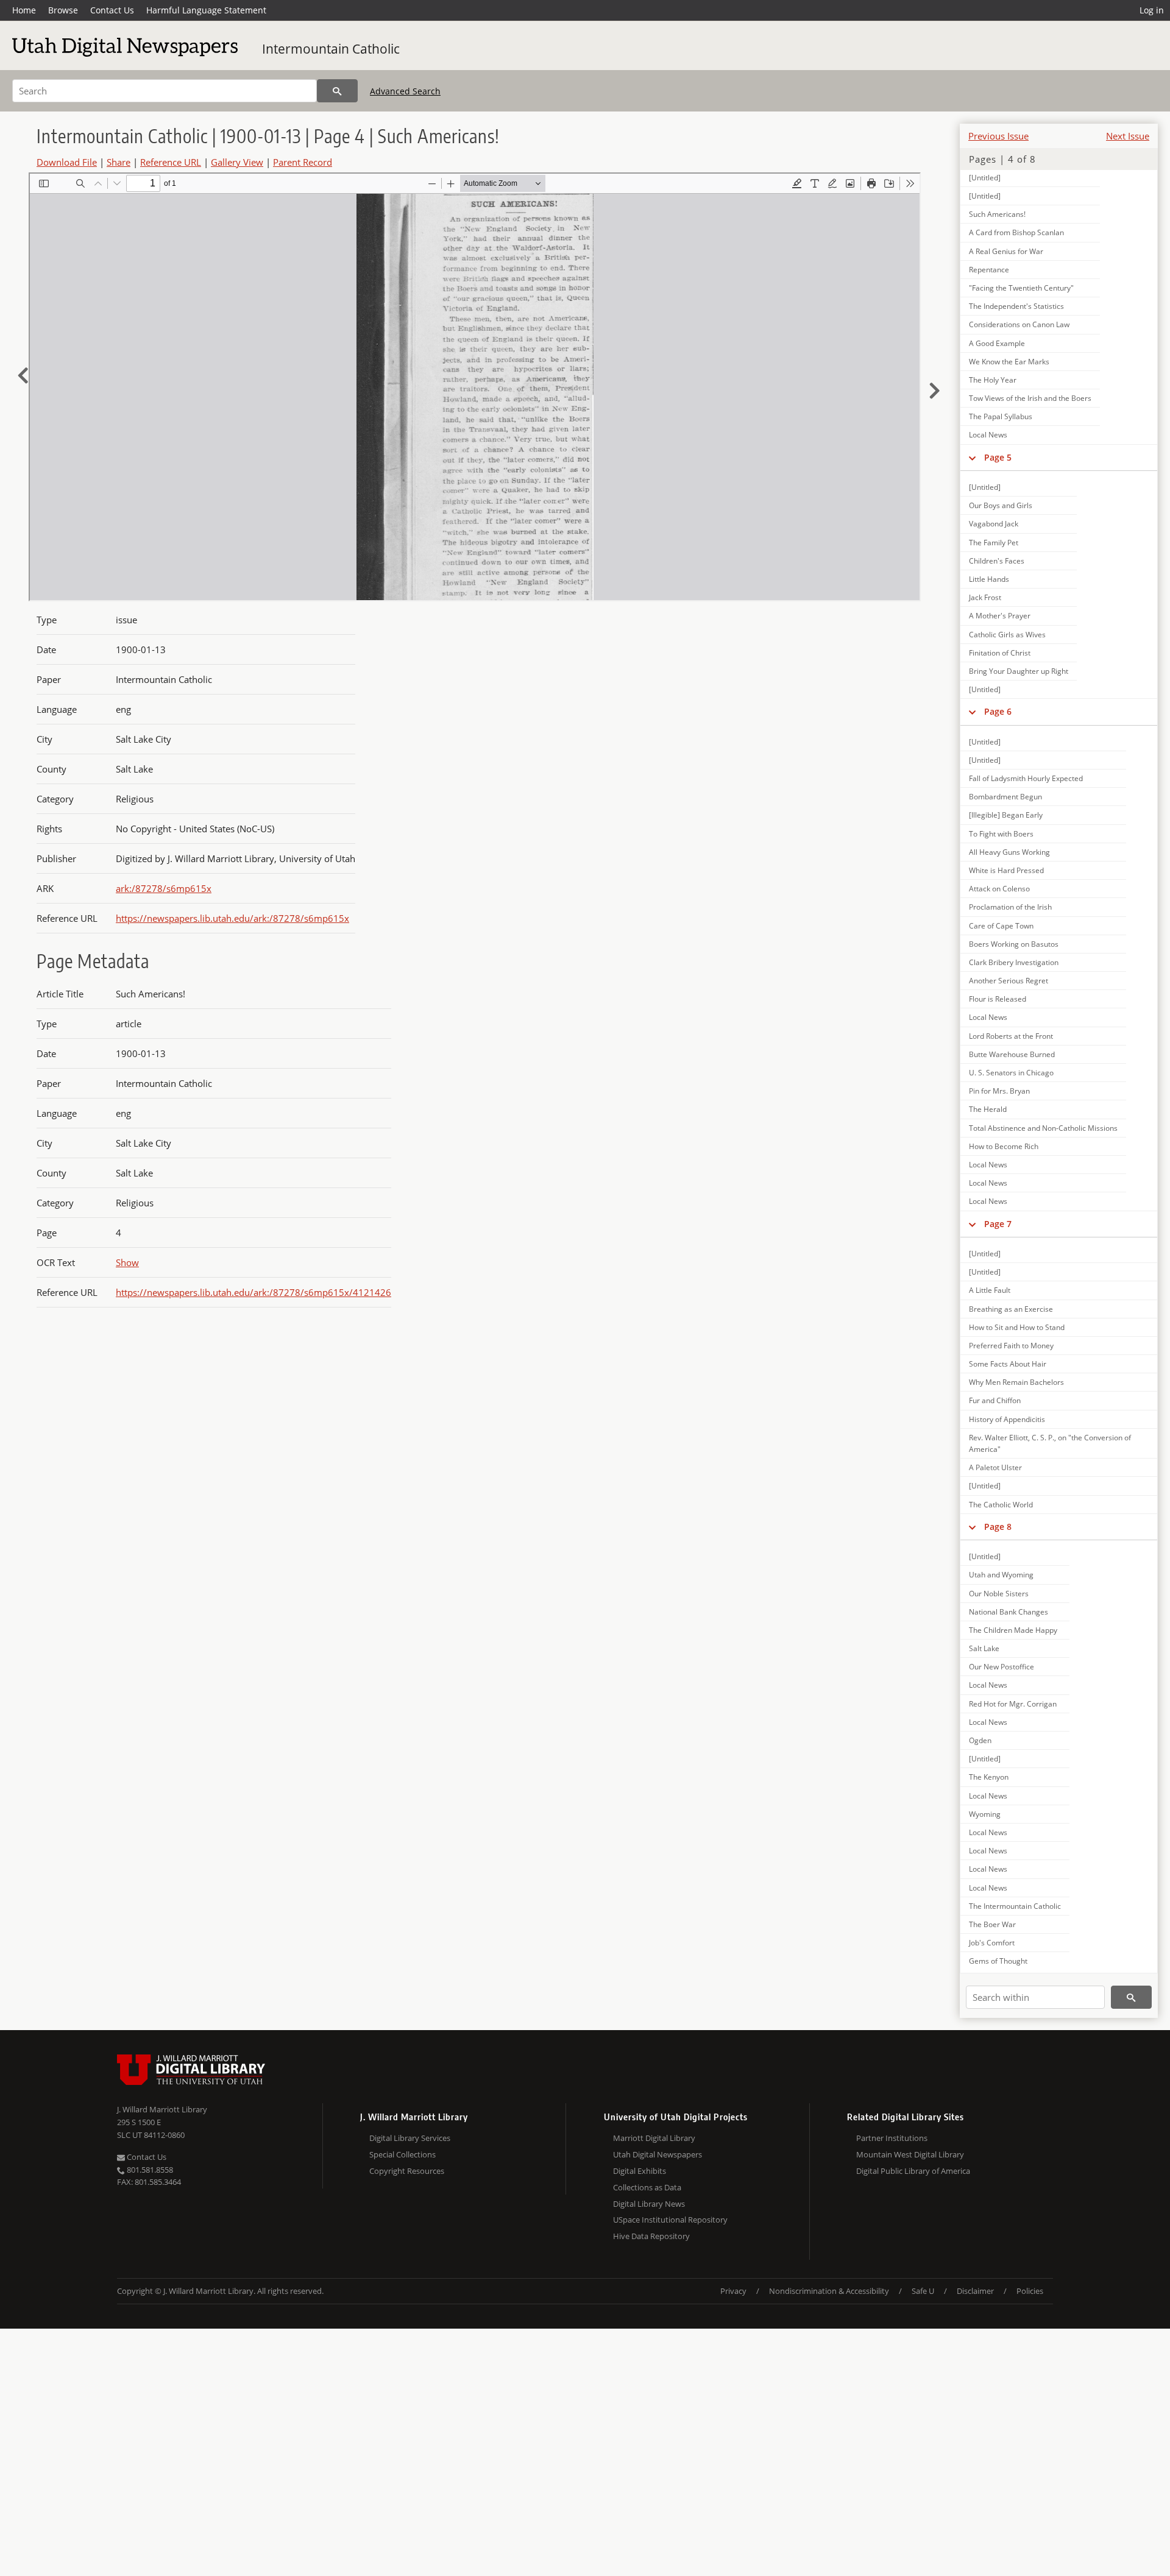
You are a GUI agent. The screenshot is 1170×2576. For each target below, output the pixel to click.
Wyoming (985, 1814)
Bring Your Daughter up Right (1019, 671)
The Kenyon (989, 1777)
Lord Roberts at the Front (1011, 1036)
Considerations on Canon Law (1019, 324)
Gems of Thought (998, 1961)
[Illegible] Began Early (1006, 815)
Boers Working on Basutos (1014, 944)
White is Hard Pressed (1006, 870)
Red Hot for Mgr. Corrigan (1013, 1704)
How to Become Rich (1004, 1146)
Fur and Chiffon (995, 1400)
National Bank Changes (1009, 1612)
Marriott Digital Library (654, 2138)
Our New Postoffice (1002, 1667)
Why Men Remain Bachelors (1016, 1382)
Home (24, 10)
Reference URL (171, 162)
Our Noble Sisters (999, 1594)
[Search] (337, 91)
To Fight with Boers (1001, 834)
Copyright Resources (407, 2171)
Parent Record (303, 162)
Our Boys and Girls (1001, 505)
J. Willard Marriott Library (162, 2109)
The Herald (988, 1109)
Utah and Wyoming (1001, 1575)
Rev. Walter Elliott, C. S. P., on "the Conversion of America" (1050, 1443)
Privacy (733, 2291)
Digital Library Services (410, 2138)
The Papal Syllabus (1001, 416)
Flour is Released (998, 999)
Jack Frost (985, 597)
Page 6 (998, 711)
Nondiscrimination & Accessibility (829, 2291)
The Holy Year (993, 380)
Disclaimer (975, 2291)
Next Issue (1128, 136)
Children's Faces (997, 561)
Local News (988, 435)
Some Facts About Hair (1008, 1364)
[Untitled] (985, 178)
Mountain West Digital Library (910, 2154)
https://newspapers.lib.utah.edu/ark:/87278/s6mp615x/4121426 (253, 1292)
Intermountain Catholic (331, 49)
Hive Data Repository (651, 2236)
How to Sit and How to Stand (1017, 1327)
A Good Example (997, 343)
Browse (63, 10)
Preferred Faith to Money (1011, 1346)
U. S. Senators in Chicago (1011, 1073)
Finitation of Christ (1000, 653)
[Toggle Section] (972, 458)
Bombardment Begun (1005, 797)
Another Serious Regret (1009, 981)
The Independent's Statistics (1016, 306)
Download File (67, 162)
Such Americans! (997, 214)
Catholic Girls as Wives (1007, 635)
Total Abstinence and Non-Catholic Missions (1043, 1128)
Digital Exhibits (640, 2171)
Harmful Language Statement (206, 10)
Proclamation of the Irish (1010, 907)
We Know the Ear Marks (1009, 362)
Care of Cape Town (1001, 926)
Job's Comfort (992, 1943)
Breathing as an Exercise (1011, 1309)
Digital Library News (649, 2204)
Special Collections (402, 2154)
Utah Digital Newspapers (658, 2154)
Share (119, 162)
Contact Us (112, 10)
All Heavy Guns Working (1009, 852)
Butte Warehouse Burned (1012, 1054)
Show (127, 1262)
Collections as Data (647, 2187)
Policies (1030, 2291)
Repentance (989, 270)
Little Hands (989, 579)
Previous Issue (998, 136)
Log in (1152, 10)
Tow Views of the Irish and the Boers (1030, 398)
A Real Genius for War (1006, 251)
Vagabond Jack (994, 524)
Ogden (980, 1740)
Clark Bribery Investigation (1014, 962)
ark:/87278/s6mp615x (164, 888)
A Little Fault (990, 1290)
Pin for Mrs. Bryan (999, 1091)
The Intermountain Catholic (1015, 1906)
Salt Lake (984, 1648)
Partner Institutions (892, 2138)
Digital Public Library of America (913, 2171)
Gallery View (237, 162)
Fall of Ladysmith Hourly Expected (1026, 778)
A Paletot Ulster (995, 1467)
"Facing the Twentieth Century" (1021, 288)
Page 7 (998, 1224)
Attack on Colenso (999, 889)
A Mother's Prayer (1000, 616)
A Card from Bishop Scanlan (1016, 232)
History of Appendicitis (1007, 1419)
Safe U (923, 2291)
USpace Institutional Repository (670, 2220)
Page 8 (998, 1527)
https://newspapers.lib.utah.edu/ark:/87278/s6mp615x (232, 918)
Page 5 (998, 457)
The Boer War (992, 1924)
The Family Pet (994, 543)
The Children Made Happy (1013, 1630)
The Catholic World (1001, 1505)
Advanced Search (405, 91)
